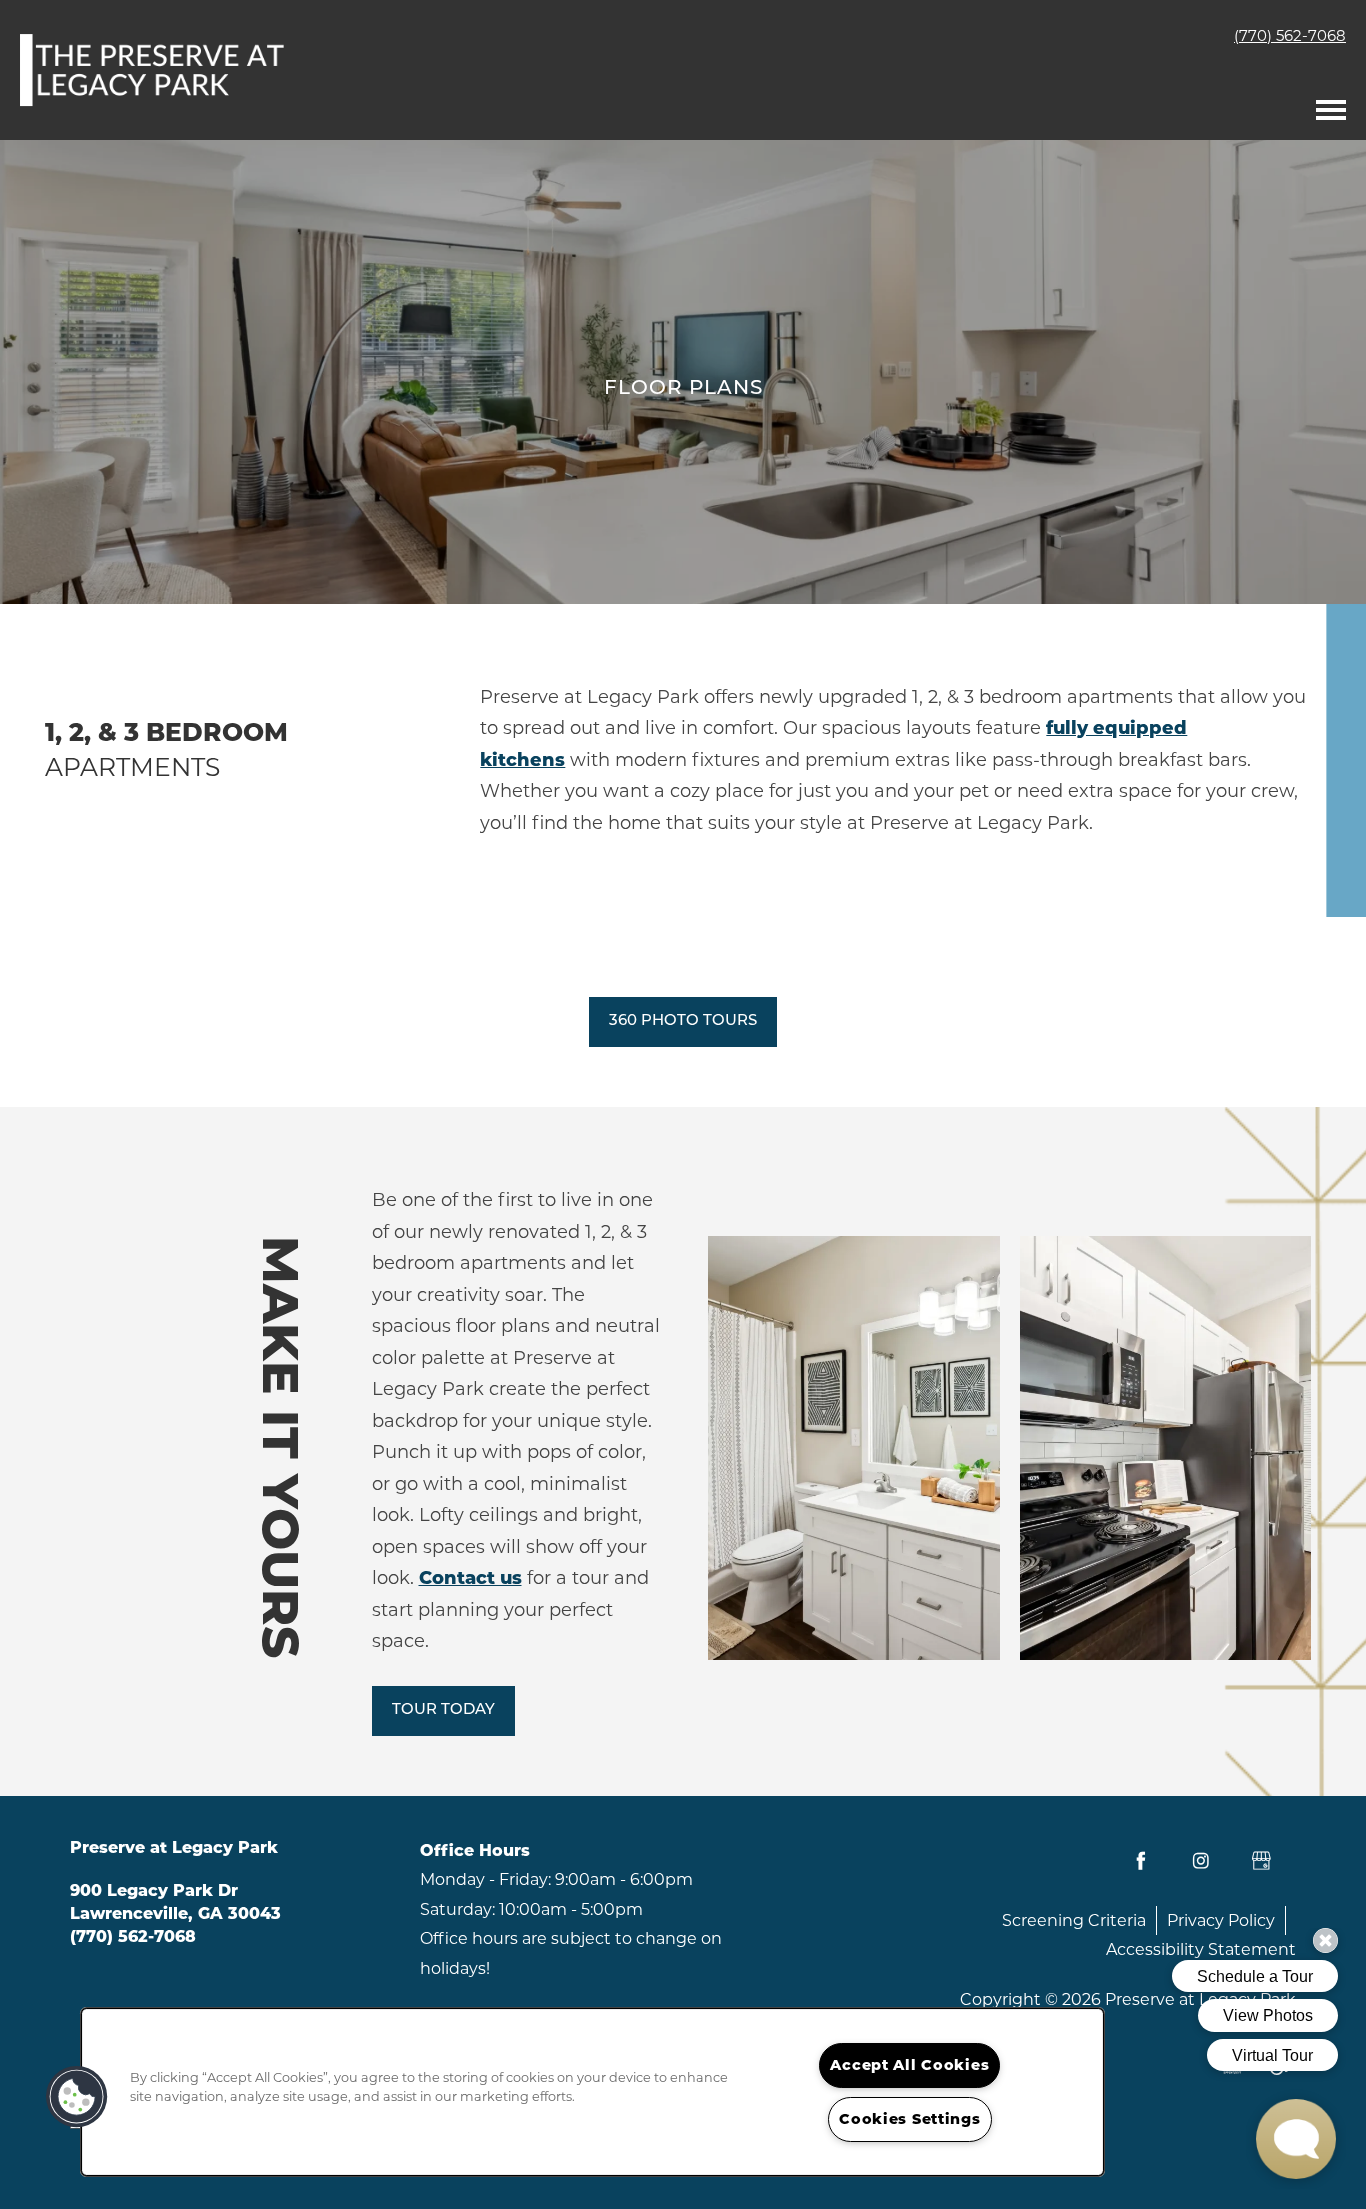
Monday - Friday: (485, 1879)
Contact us (470, 1578)
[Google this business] (1261, 1861)
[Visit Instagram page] (1201, 1861)
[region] (592, 2092)
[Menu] (1331, 105)
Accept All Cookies (909, 2065)
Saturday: (457, 1909)
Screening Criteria (1074, 1920)
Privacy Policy (1221, 1920)
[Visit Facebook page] (1141, 1861)
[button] (683, 1022)
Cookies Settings (910, 2119)
